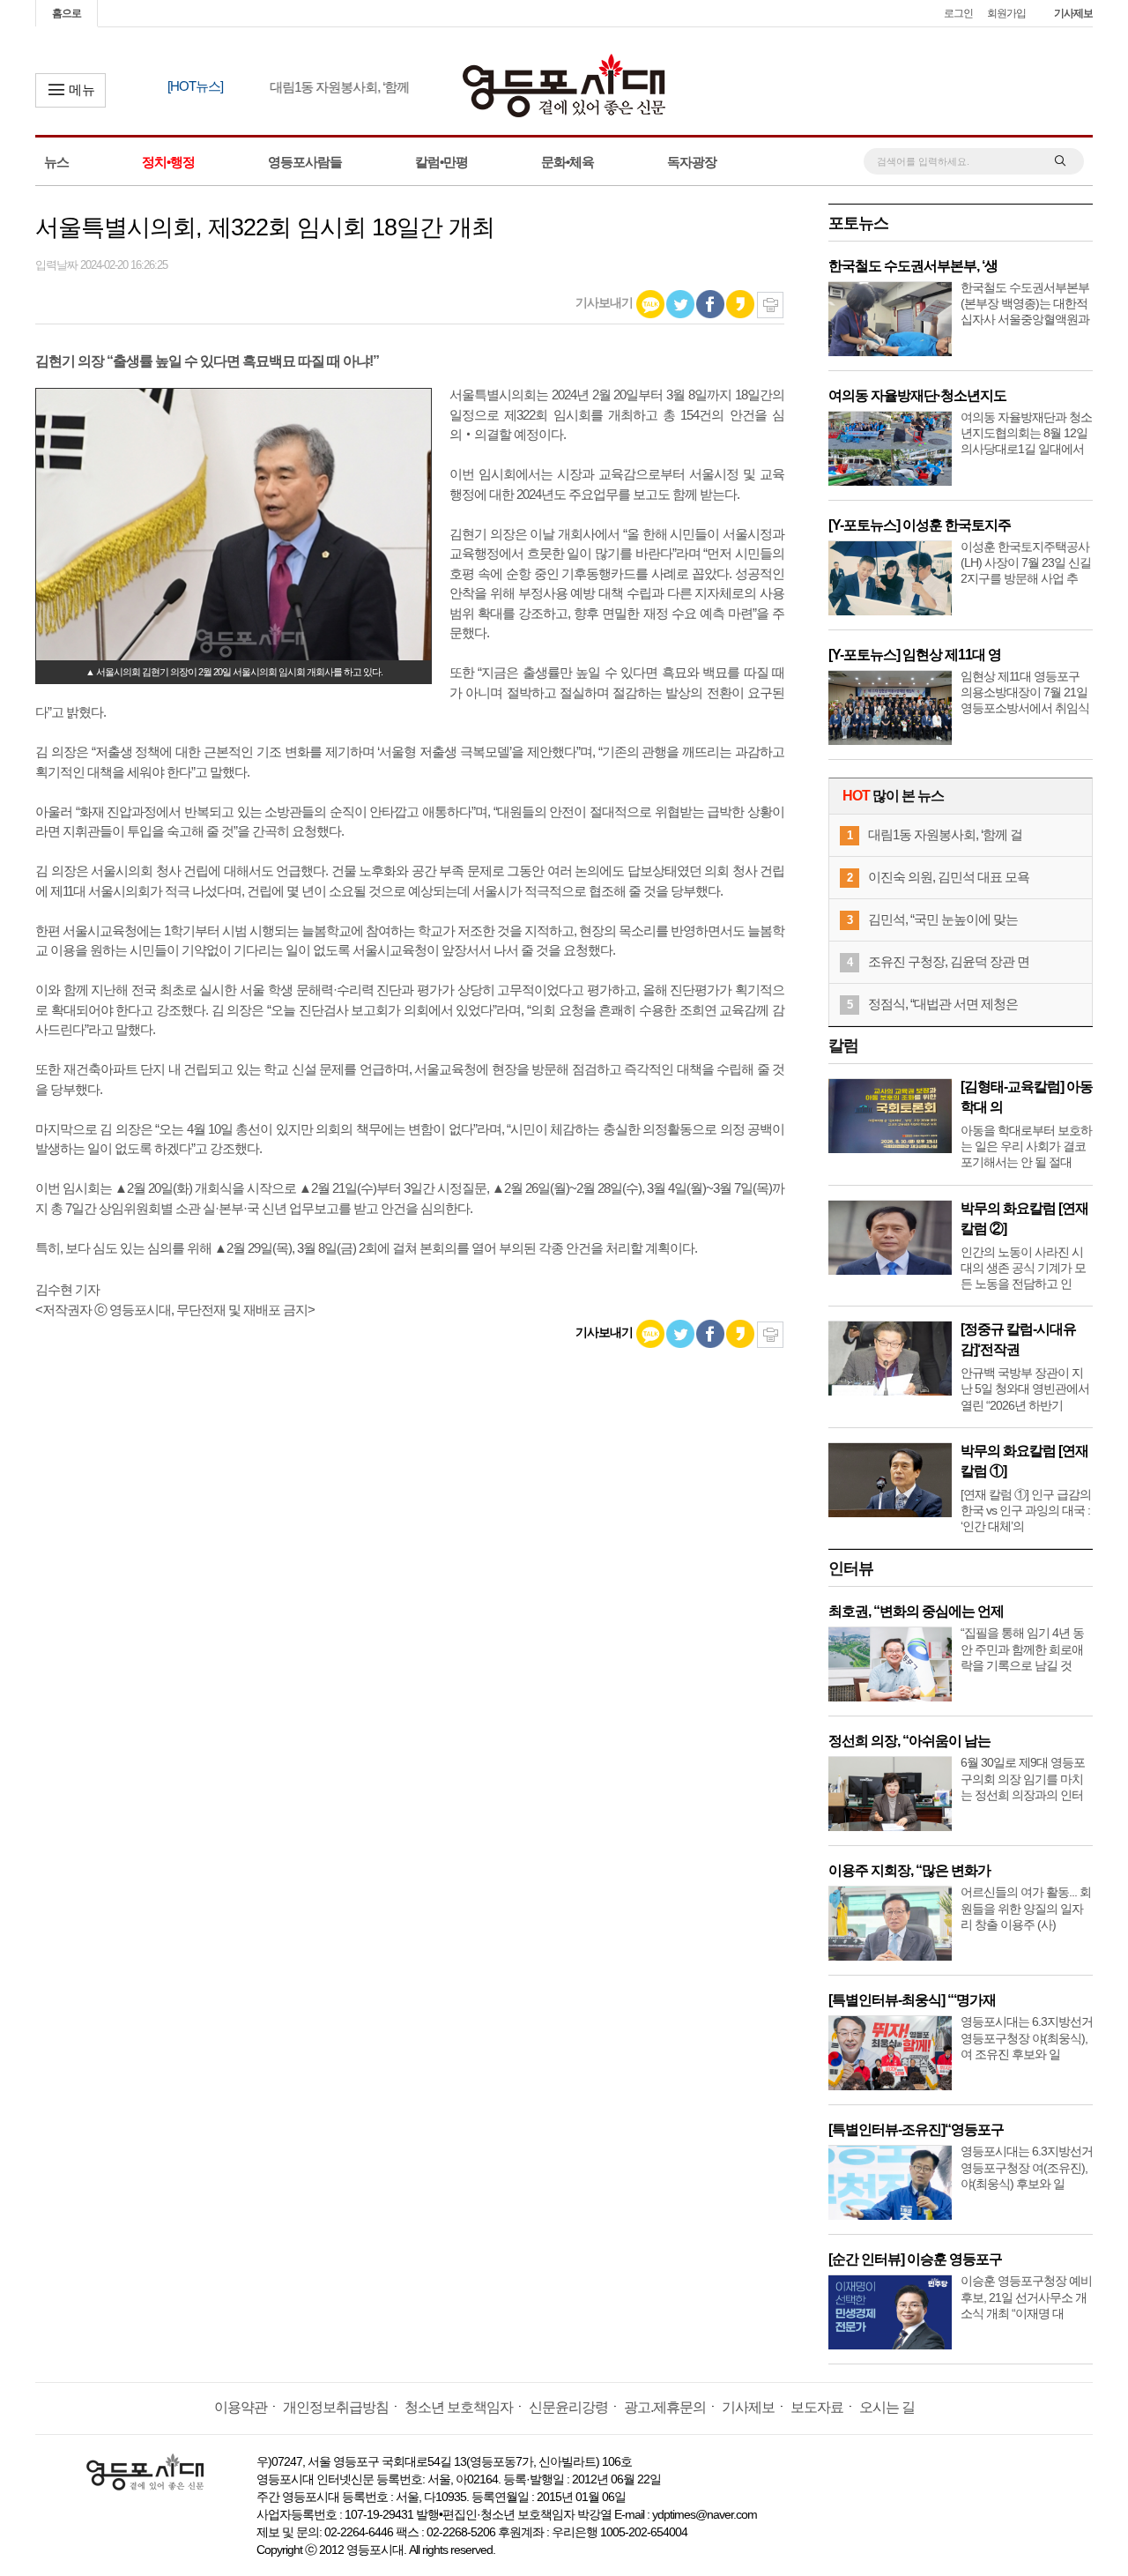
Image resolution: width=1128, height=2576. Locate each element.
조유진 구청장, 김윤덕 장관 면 (949, 961)
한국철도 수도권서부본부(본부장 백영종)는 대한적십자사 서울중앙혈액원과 (1025, 303)
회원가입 (1006, 13)
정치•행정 (168, 162)
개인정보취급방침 (336, 2407)
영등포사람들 (305, 162)
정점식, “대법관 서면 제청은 (943, 1004)
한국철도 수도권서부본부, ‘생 (913, 266)
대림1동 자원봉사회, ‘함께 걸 (945, 834)
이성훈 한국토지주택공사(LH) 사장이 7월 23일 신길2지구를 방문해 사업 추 (1026, 562)
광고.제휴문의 (665, 2407)
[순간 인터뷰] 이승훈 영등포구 (915, 2259)
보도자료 (817, 2407)
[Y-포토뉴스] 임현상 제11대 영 (915, 655)
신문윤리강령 (568, 2407)
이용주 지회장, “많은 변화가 (909, 1870)
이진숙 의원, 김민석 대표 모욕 (949, 877)
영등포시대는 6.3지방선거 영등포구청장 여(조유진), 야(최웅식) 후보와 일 (1027, 2167)
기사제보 (1073, 13)
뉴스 (56, 162)
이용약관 (241, 2407)
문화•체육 (568, 162)
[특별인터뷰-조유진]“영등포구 (916, 2129)
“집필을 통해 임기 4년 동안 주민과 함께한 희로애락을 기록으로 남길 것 (1022, 1649)
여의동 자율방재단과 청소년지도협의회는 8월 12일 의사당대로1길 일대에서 (1026, 433)
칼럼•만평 (442, 162)
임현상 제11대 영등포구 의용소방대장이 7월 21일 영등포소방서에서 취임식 (1025, 692)
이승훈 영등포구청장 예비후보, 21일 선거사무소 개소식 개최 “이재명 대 (1026, 2297)
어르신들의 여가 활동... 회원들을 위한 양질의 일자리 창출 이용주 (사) (1026, 1908)
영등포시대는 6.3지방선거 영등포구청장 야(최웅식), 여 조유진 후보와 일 (1027, 2037)
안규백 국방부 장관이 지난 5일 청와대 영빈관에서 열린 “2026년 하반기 (1025, 1389)
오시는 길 (887, 2407)
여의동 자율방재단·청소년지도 (917, 395)
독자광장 (692, 162)
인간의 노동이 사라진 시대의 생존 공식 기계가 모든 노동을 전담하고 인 (1023, 1268)
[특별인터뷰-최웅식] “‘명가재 (912, 2000)
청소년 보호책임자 (459, 2407)
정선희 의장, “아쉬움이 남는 (909, 1741)
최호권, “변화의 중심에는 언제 (916, 1611)
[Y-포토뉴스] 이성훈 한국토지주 (920, 525)
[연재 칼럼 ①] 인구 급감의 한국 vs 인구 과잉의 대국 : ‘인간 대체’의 (1026, 1510)
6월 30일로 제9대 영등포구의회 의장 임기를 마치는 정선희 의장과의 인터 (1023, 1778)
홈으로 (67, 13)
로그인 (958, 13)
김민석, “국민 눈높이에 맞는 (943, 919)
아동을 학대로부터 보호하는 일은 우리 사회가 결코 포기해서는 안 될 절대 (1026, 1146)
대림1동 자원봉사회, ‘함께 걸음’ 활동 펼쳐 (341, 87)
